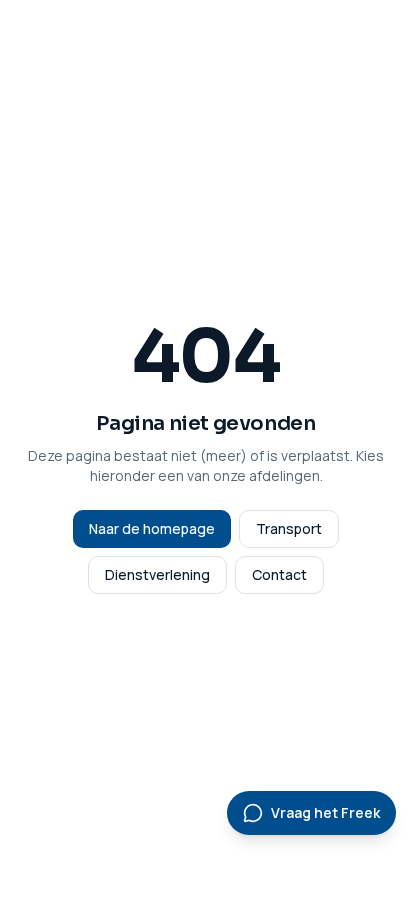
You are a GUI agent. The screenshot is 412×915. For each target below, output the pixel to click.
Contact (279, 574)
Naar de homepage (152, 528)
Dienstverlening (157, 574)
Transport (289, 528)
